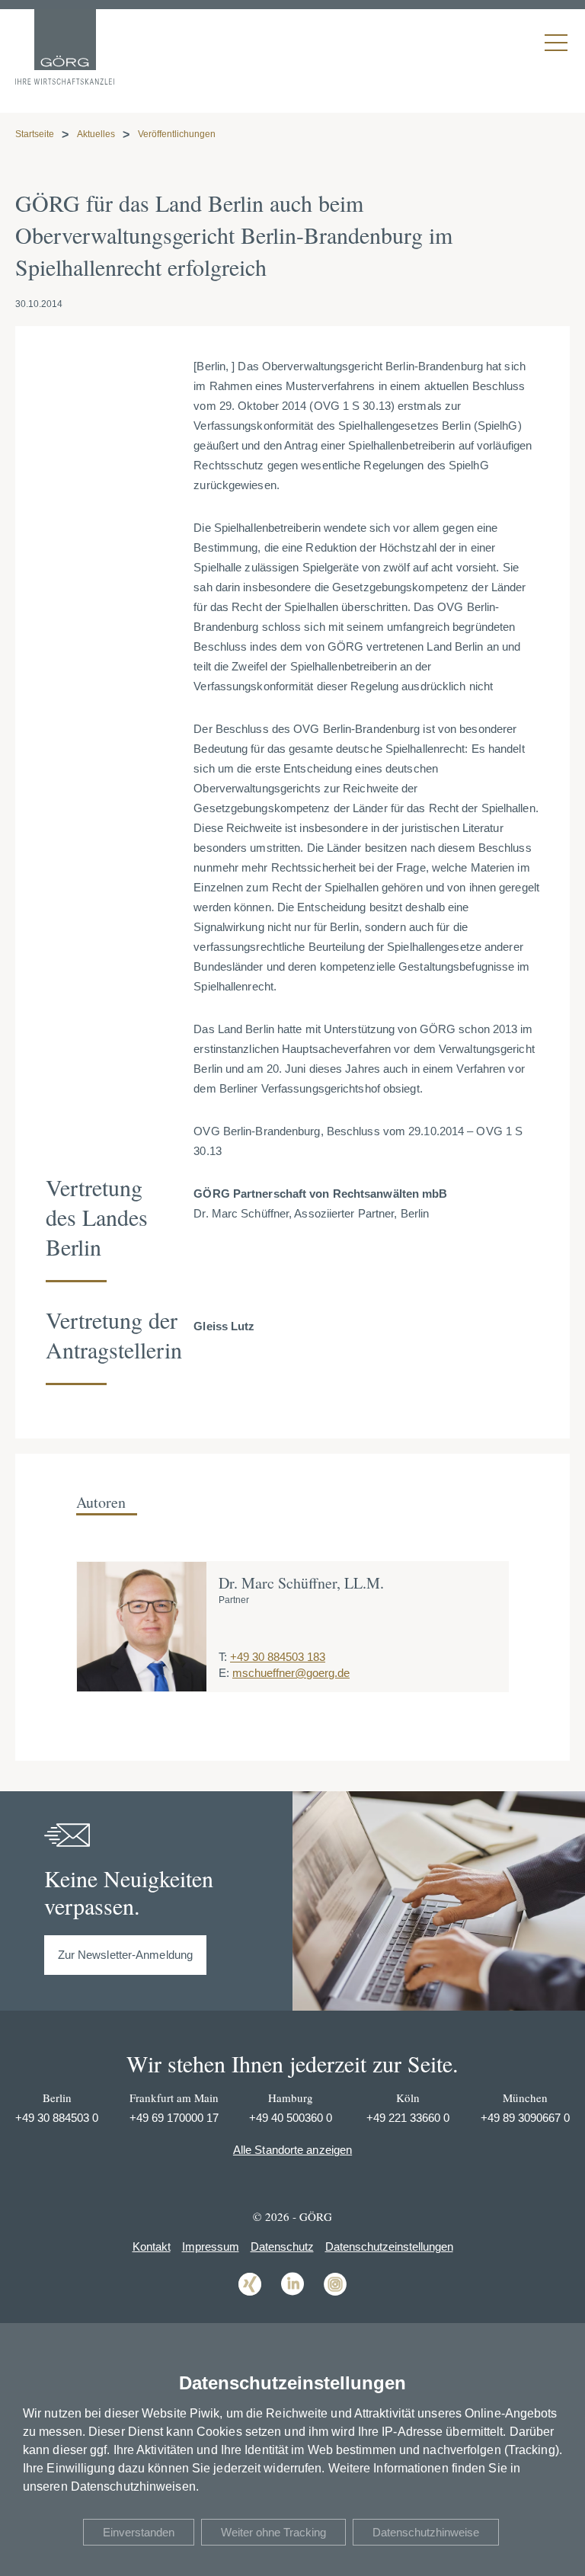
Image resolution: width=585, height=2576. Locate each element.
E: (224, 1673)
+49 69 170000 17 (174, 2118)
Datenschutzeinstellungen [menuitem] (389, 2246)
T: (223, 1657)
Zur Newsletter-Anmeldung (125, 1955)
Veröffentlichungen (177, 134)
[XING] (250, 2294)
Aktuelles (96, 134)
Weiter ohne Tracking (273, 2532)
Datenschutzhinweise (426, 2532)
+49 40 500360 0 (291, 2118)
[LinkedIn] (292, 2294)
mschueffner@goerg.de (291, 1673)
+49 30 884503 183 (278, 1657)
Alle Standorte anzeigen (292, 2150)
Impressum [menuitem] (211, 2246)
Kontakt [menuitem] (152, 2246)
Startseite (35, 134)
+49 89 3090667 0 (525, 2118)
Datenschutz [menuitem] (282, 2246)
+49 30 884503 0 (57, 2118)
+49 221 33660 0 (408, 2118)
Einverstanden (139, 2532)
